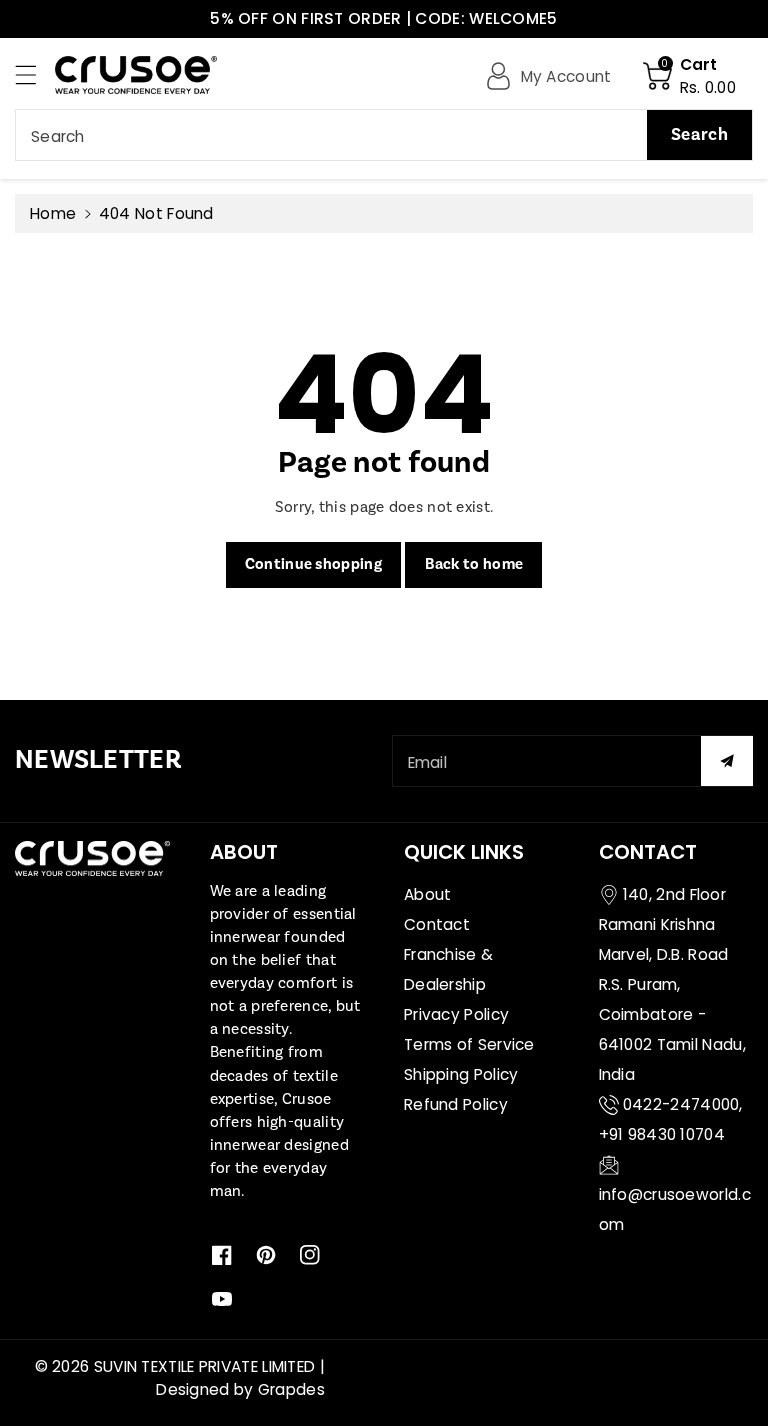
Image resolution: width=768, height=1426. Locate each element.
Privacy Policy (456, 1014)
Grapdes (291, 1389)
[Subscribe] (727, 761)
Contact (437, 924)
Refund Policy (456, 1104)
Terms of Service (469, 1044)
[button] (35, 74)
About (428, 894)
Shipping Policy (461, 1074)
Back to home (474, 564)
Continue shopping (313, 564)
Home (53, 213)
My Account (566, 76)
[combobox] (384, 135)
